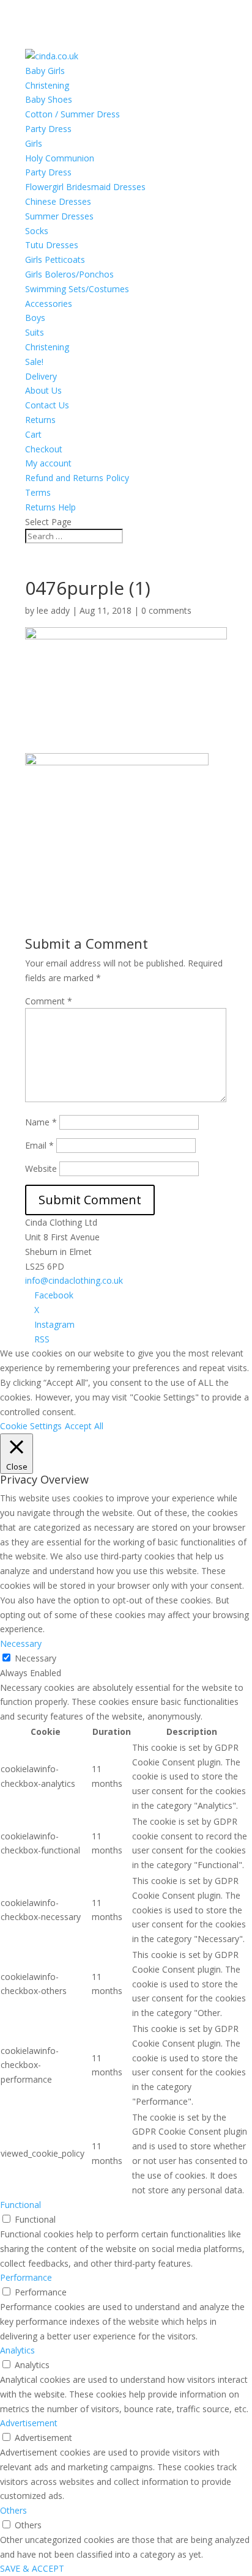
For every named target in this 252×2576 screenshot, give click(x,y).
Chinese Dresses (58, 201)
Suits (35, 332)
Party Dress (48, 129)
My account (48, 463)
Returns (40, 420)
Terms (38, 492)
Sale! (34, 362)
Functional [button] (20, 2205)
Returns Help (50, 507)
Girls (34, 143)
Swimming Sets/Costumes (77, 289)
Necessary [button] (21, 1643)
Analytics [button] (17, 2350)
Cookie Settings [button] (31, 1426)
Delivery (41, 376)
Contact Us (47, 405)
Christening (47, 85)
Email (39, 1145)
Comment (49, 1001)
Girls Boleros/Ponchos (69, 274)
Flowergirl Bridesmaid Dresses (85, 187)
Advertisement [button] (29, 2423)
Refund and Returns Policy (77, 478)
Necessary (35, 1658)
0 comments (166, 610)
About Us (43, 390)
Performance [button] (26, 2277)
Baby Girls (45, 71)
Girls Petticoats (55, 259)
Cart (33, 434)
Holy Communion (60, 158)
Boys (35, 318)
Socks (37, 231)
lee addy (53, 610)
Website (41, 1168)
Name (41, 1122)
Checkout (44, 449)
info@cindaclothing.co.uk (74, 1280)
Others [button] (13, 2510)
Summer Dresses (59, 216)
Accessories (49, 304)
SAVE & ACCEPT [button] (32, 2568)
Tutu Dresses (52, 245)
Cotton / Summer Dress (72, 114)
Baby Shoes (49, 99)
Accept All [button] (84, 1426)
